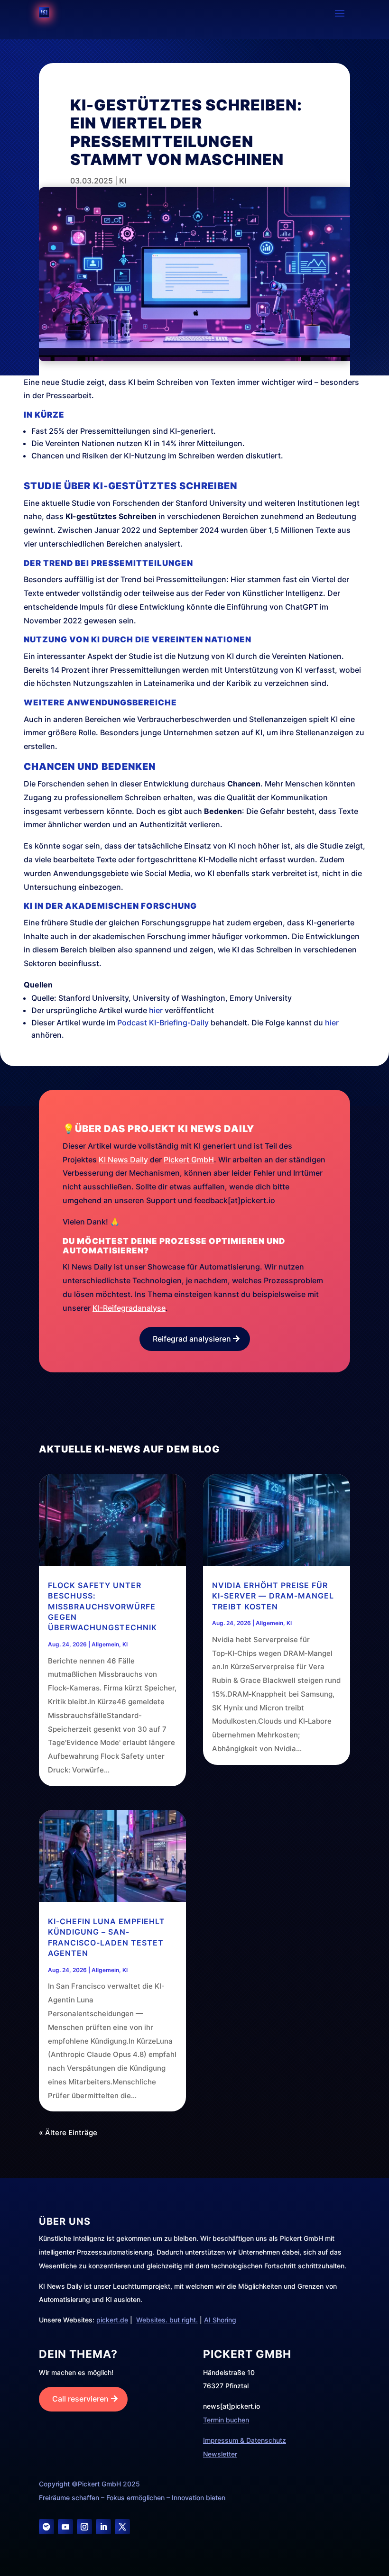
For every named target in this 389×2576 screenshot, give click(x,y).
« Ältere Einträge (68, 2133)
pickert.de (112, 2320)
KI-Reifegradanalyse (129, 1308)
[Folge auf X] (122, 2527)
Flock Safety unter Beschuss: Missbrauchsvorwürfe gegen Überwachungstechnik (102, 1607)
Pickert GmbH (189, 1160)
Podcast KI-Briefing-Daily (163, 1023)
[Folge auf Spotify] (46, 2527)
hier (156, 1010)
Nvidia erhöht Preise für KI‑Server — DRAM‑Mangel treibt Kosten (273, 1596)
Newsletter (220, 2454)
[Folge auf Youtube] (65, 2527)
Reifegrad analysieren (192, 1339)
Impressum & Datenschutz (245, 2440)
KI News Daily (123, 1160)
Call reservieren (80, 2399)
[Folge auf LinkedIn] (103, 2527)
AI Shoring (220, 2320)
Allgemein (105, 1644)
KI (123, 181)
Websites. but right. (167, 2320)
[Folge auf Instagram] (84, 2527)
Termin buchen (226, 2420)
